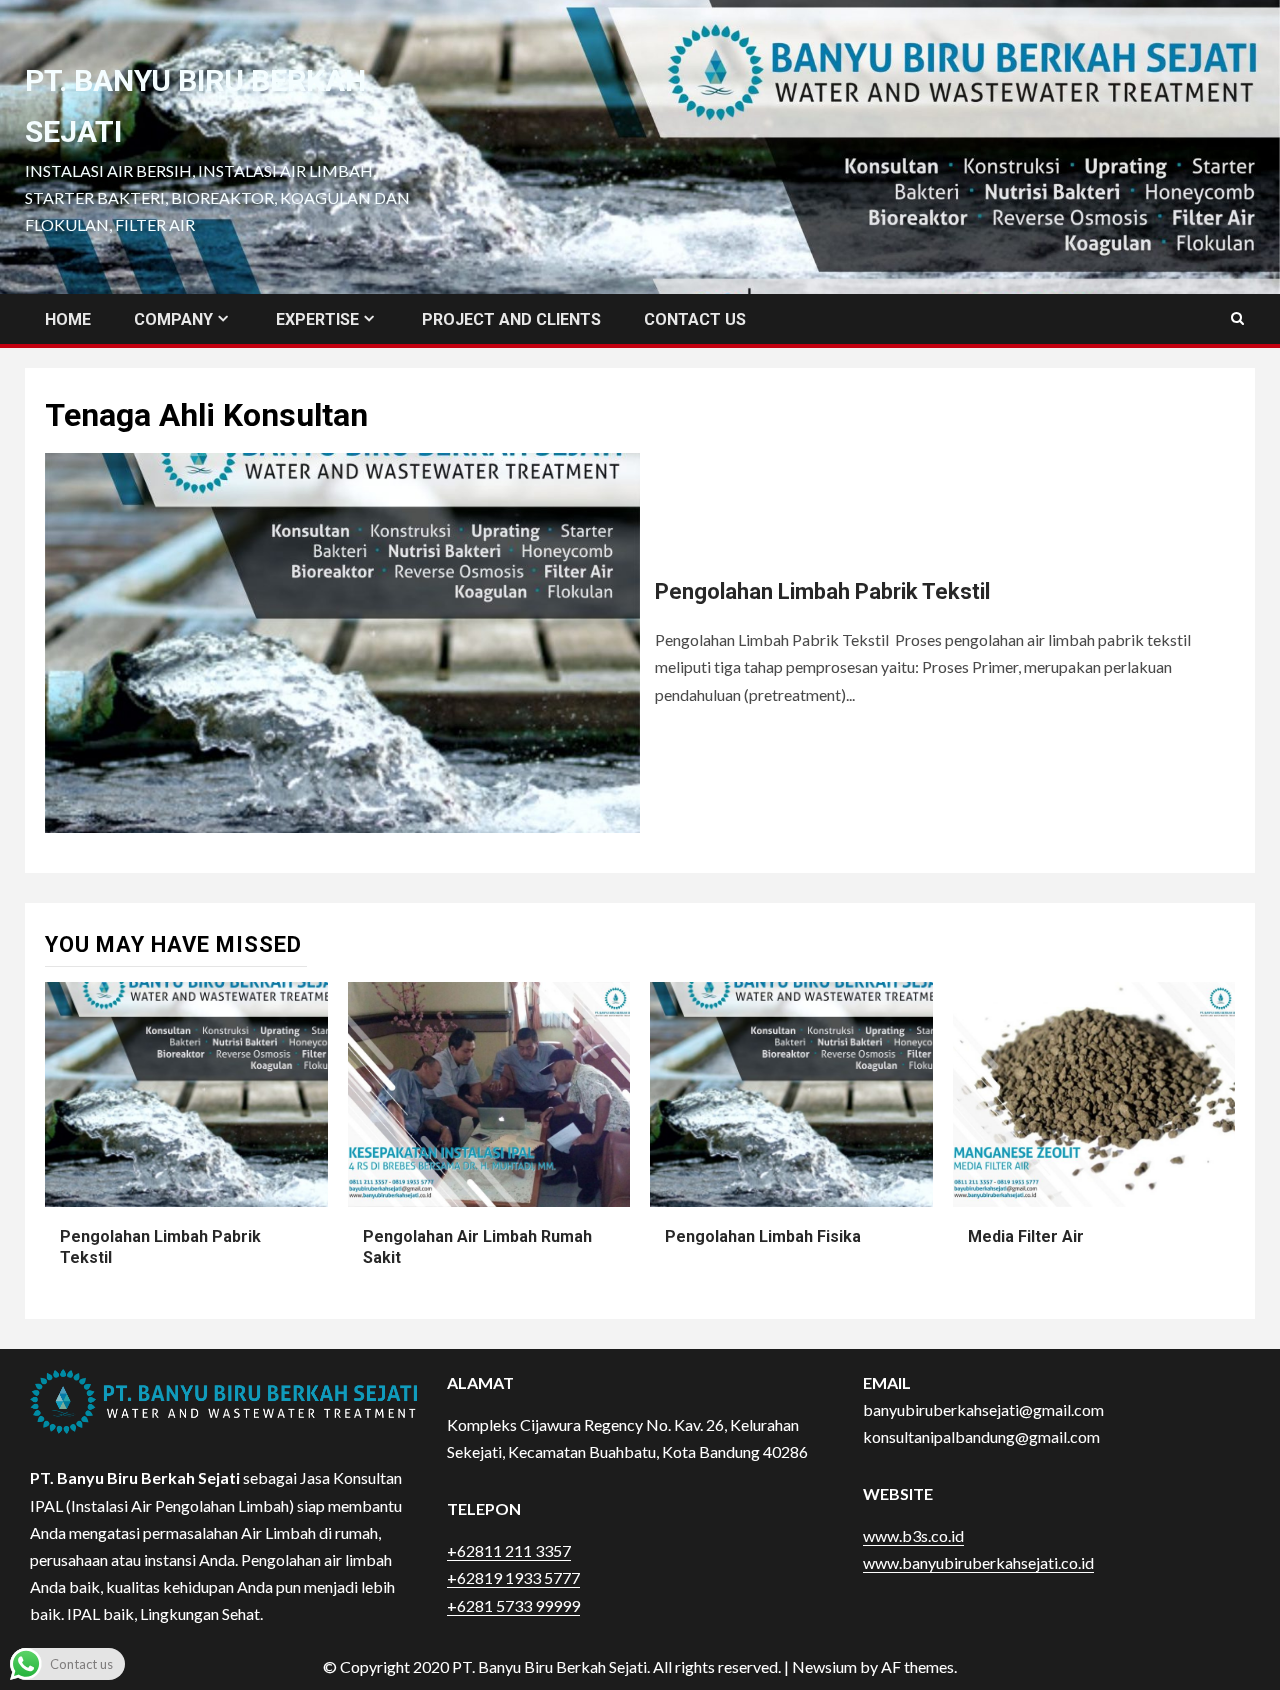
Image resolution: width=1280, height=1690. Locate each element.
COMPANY (173, 319)
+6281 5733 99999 (513, 1605)
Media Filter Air (1026, 1236)
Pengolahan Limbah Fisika (763, 1236)
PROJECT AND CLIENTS (511, 319)
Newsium (824, 1666)
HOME (68, 319)
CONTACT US (695, 319)
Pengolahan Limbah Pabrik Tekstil (822, 591)
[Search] (1237, 319)
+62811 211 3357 (509, 1550)
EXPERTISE (317, 319)
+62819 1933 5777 (513, 1577)
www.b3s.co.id (913, 1535)
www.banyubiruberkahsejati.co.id (978, 1562)
